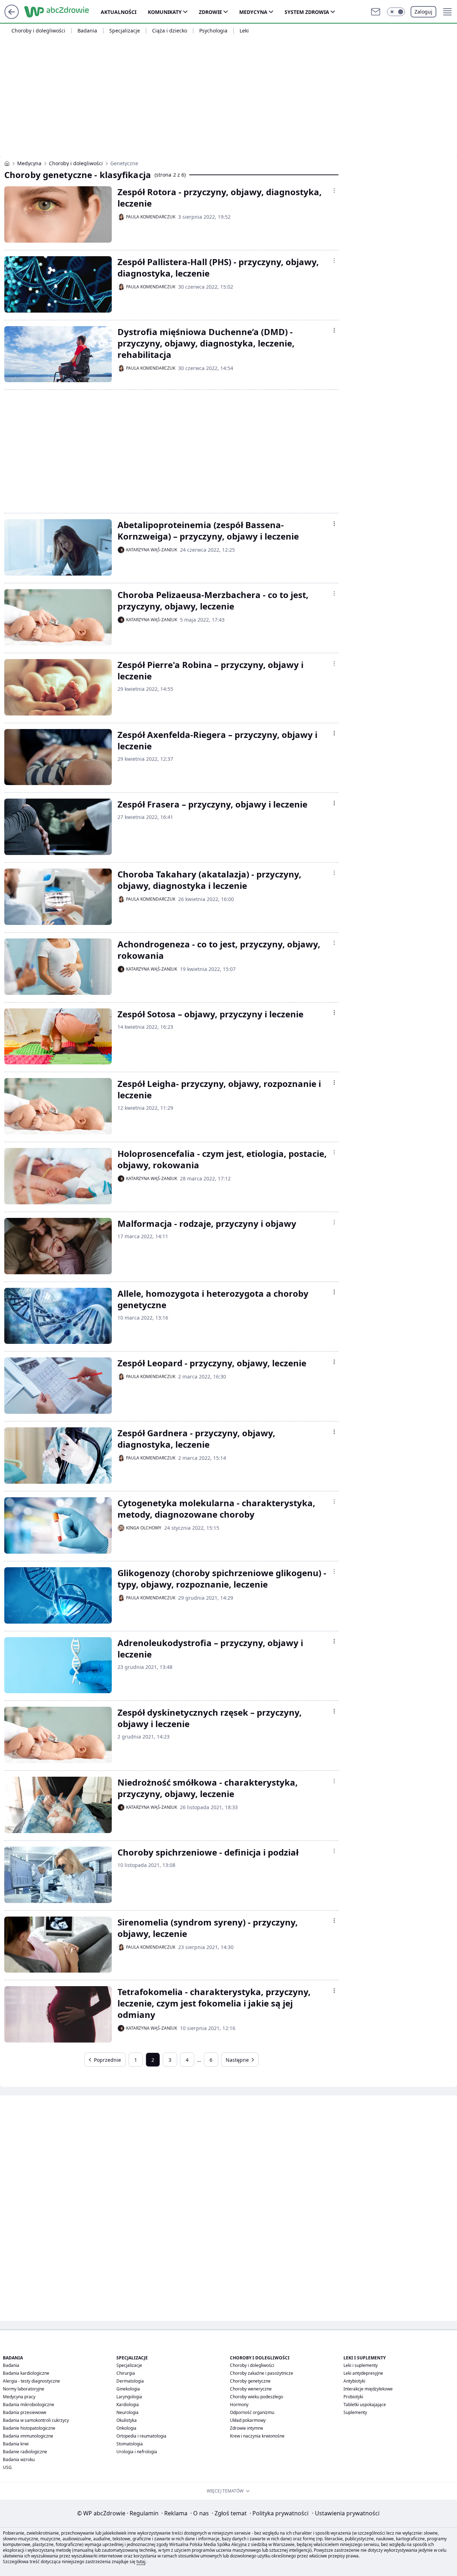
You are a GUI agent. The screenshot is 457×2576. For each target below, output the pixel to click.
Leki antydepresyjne (363, 2373)
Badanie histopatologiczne (29, 2428)
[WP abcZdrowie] (7, 163)
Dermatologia (130, 2381)
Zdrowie (210, 12)
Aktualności (119, 12)
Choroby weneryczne (251, 2389)
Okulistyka (127, 2420)
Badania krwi (16, 2444)
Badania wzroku (19, 2459)
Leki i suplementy (361, 2365)
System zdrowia (307, 12)
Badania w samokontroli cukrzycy (36, 2420)
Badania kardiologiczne (26, 2373)
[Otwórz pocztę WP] (376, 12)
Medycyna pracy (19, 2397)
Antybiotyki (354, 2381)
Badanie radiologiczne (25, 2452)
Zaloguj (423, 12)
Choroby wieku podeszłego (257, 2397)
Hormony (239, 2405)
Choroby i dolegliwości (38, 31)
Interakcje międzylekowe (368, 2389)
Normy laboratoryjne (24, 2389)
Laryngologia (129, 2397)
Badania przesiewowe (25, 2412)
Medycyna (253, 12)
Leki (244, 31)
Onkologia (126, 2428)
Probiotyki (353, 2397)
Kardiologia (128, 2405)
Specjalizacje (125, 31)
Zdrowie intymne (247, 2428)
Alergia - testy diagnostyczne (31, 2381)
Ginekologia (128, 2389)
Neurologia (127, 2412)
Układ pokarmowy (248, 2420)
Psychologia (213, 31)
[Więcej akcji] (334, 191)
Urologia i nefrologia (137, 2452)
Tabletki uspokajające (365, 2405)
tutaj (141, 2562)
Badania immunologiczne (28, 2436)
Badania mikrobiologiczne (29, 2405)
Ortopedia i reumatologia (141, 2436)
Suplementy (355, 2412)
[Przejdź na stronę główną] (12, 17)
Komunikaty (165, 12)
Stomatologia (130, 2444)
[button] (396, 12)
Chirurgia (126, 2373)
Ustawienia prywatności (346, 2513)
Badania (87, 31)
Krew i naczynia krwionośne (257, 2436)
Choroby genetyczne (250, 2381)
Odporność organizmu (252, 2412)
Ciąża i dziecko (170, 31)
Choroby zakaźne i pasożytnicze (262, 2373)
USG (7, 2467)
